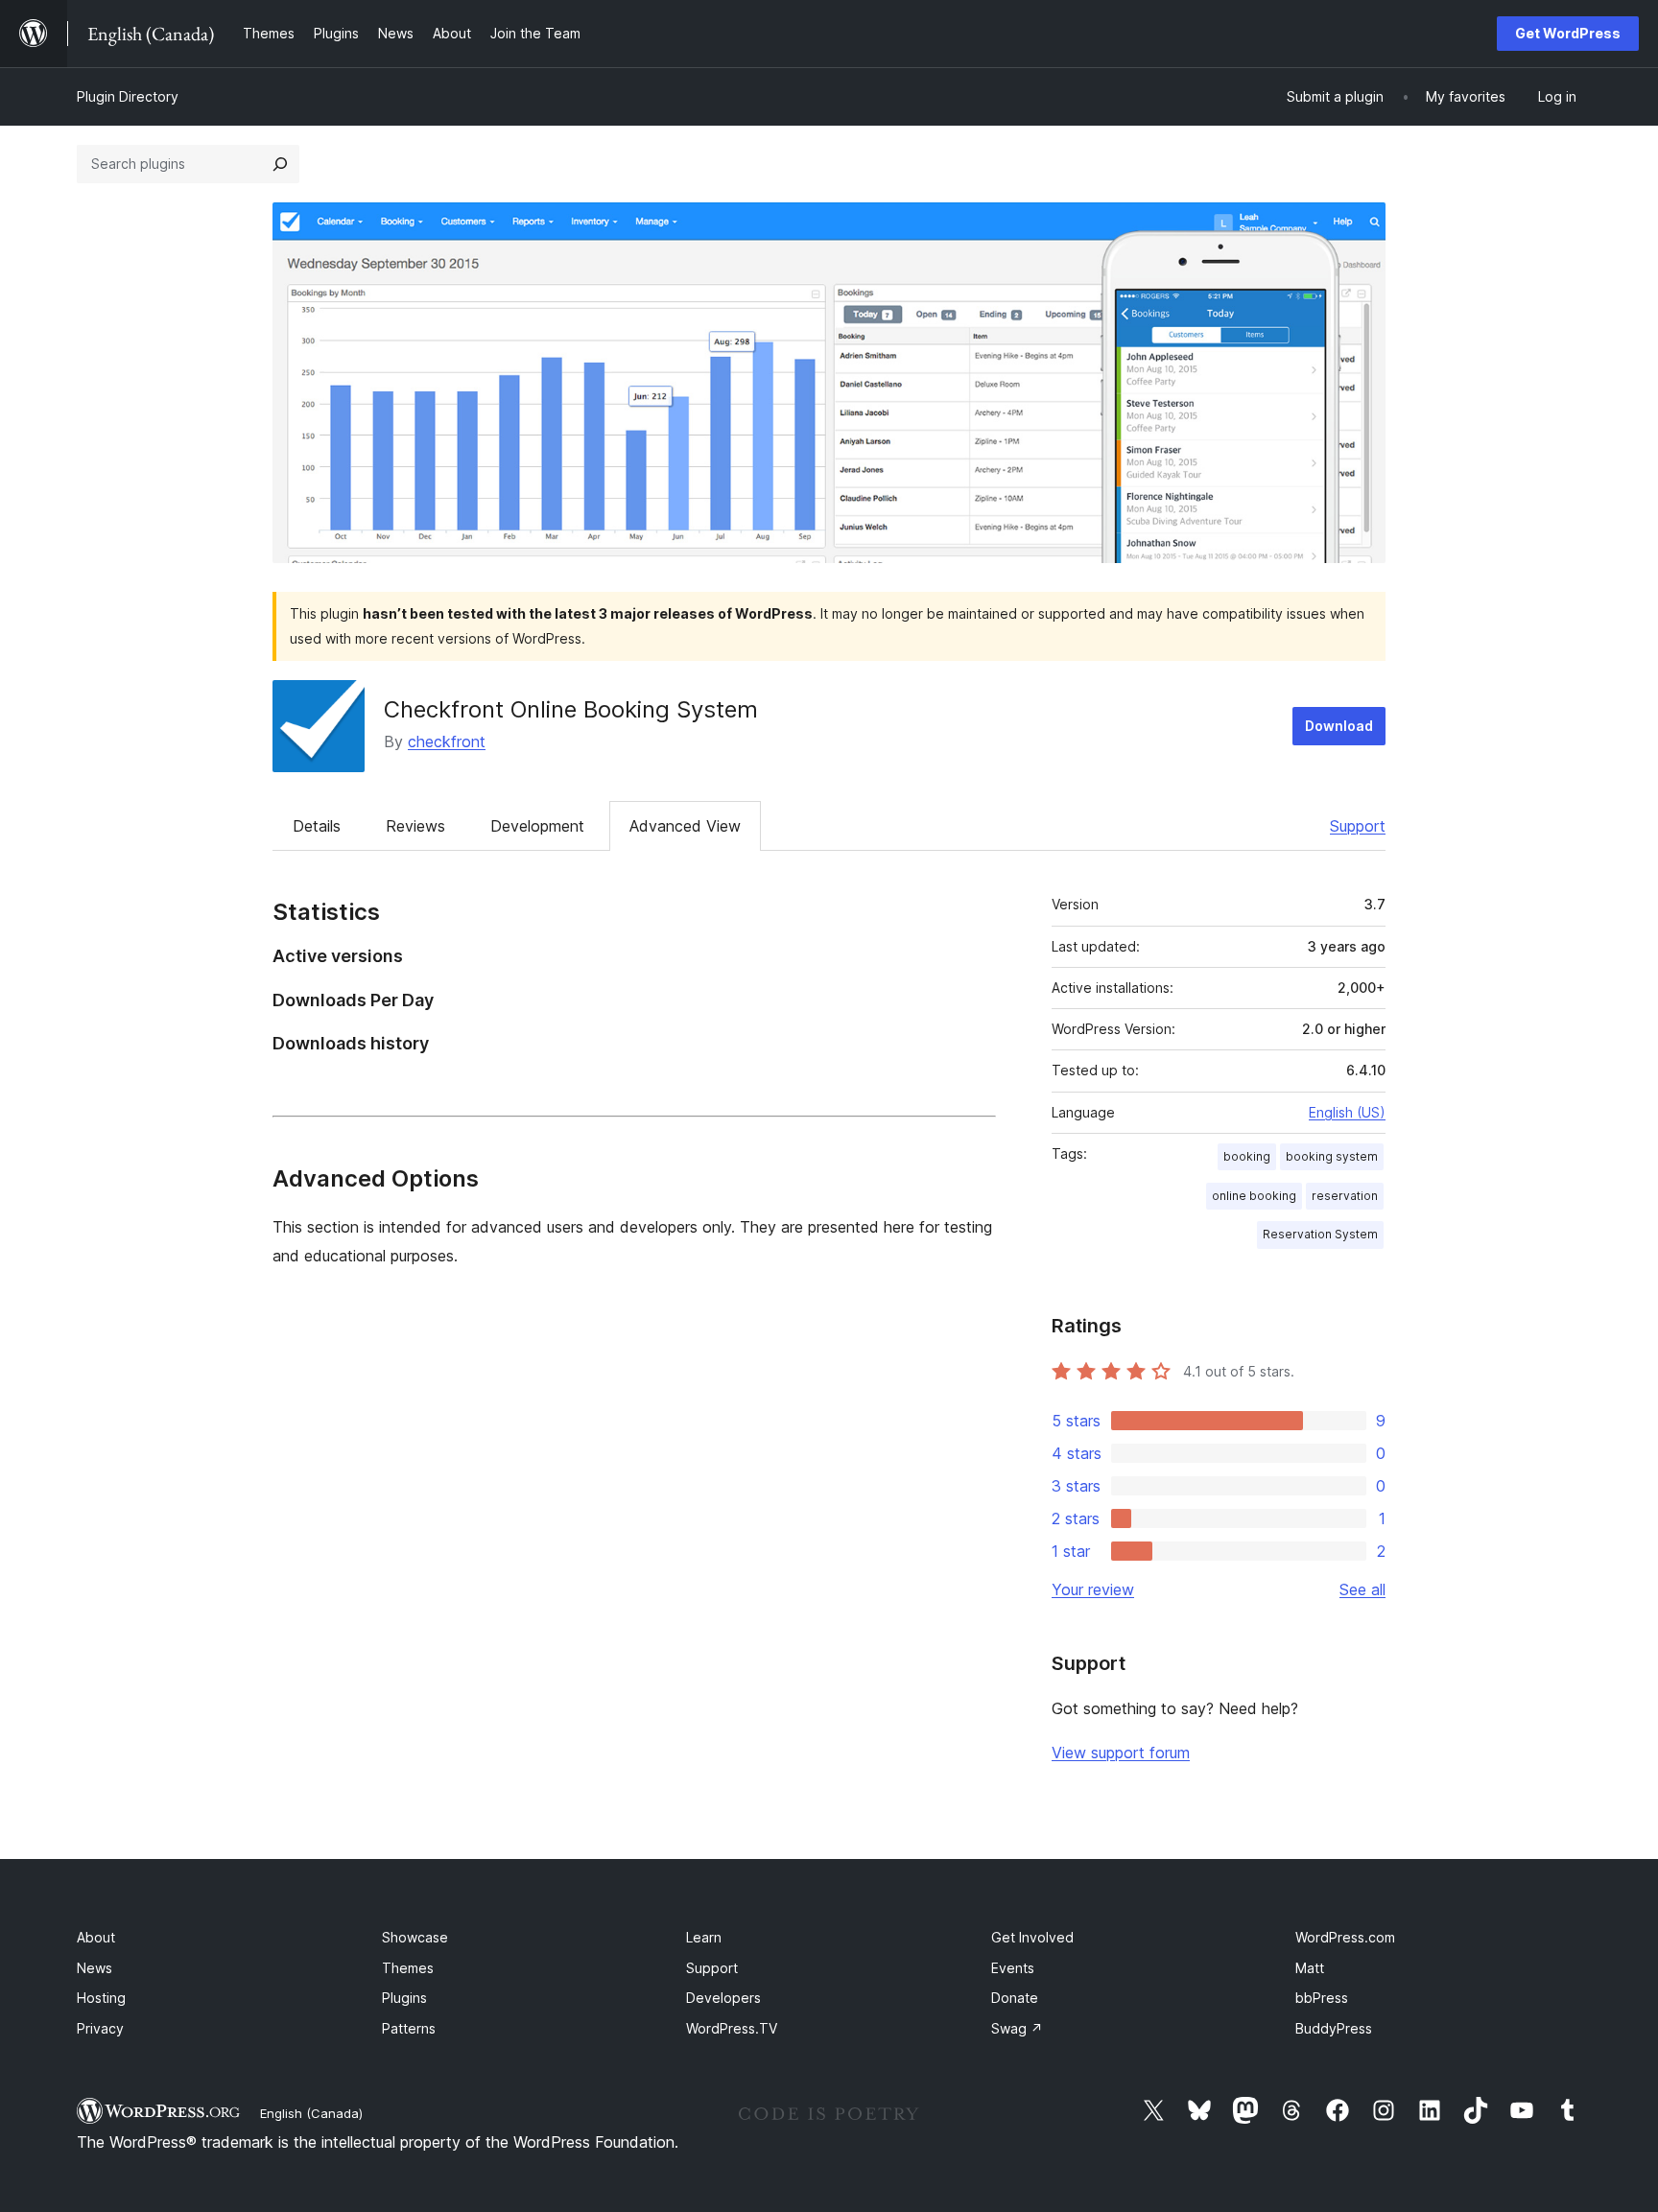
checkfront (447, 741)
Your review (1093, 1589)
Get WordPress (1568, 33)
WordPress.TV (732, 2028)
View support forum (1121, 1753)
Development (537, 826)
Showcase (415, 1937)
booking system (1332, 1156)
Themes (408, 1968)
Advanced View (685, 826)
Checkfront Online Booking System (571, 709)
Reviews (415, 826)
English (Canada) (311, 2113)
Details (317, 826)
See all (1362, 1589)
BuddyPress (1334, 2028)
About (96, 1937)
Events (1013, 1968)
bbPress (1322, 1998)
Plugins (404, 1998)
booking (1247, 1156)
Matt (1310, 1968)
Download (1339, 726)
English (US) (1347, 1112)
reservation (1345, 1196)
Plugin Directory (128, 96)
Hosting (101, 1998)
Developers (723, 1998)
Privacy (100, 2028)
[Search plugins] (280, 164)
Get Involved (1032, 1937)
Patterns (409, 2028)
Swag (1017, 2028)
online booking (1254, 1196)
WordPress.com (1345, 1937)
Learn (704, 1937)
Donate (1015, 1998)
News (95, 1968)
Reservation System (1320, 1234)
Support (1358, 826)
